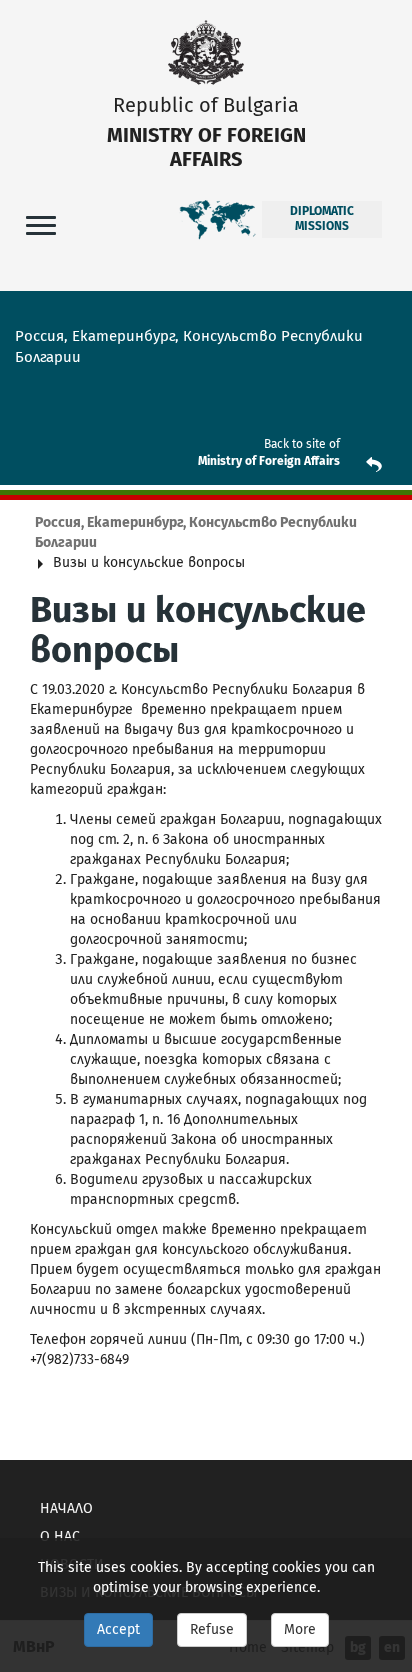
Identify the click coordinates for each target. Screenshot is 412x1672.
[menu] (41, 224)
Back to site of (302, 444)
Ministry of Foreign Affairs (269, 461)
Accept (118, 1629)
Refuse (212, 1629)
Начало (66, 1508)
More (300, 1629)
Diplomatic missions (322, 219)
